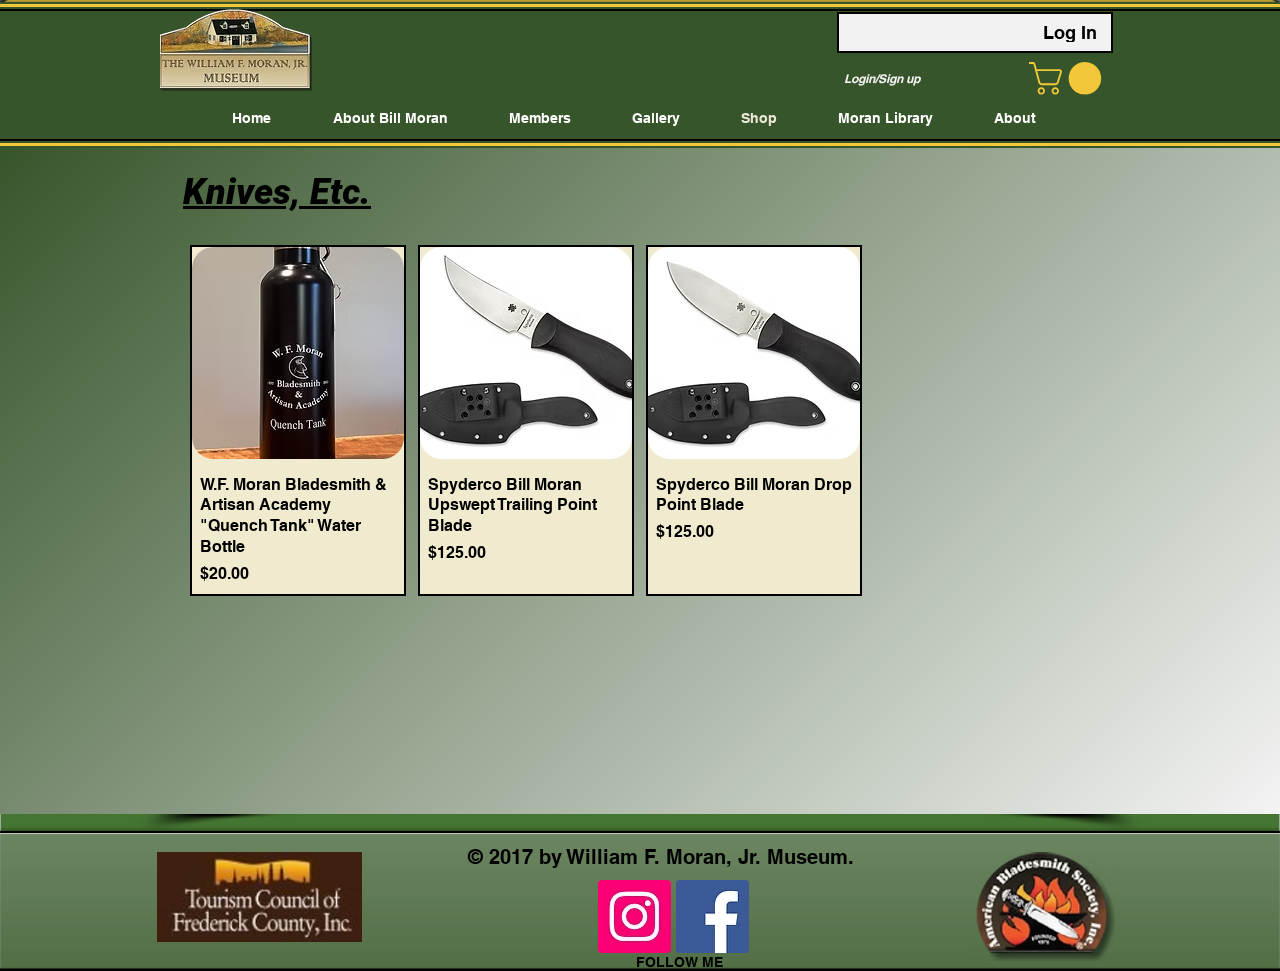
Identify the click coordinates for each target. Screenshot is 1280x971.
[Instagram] (634, 916)
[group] (640, 420)
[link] (1069, 78)
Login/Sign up (882, 78)
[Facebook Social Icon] (712, 916)
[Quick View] (298, 353)
